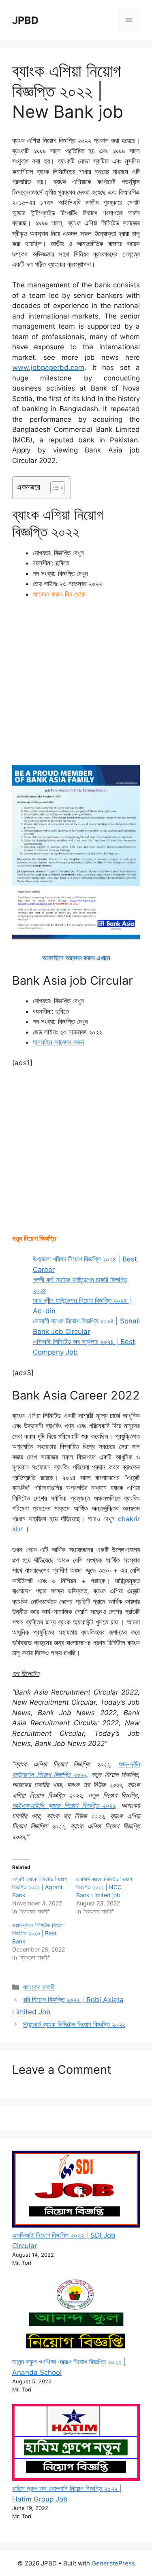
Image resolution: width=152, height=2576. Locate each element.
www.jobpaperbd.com (48, 367)
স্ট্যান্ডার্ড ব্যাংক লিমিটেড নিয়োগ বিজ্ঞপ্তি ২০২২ (74, 2024)
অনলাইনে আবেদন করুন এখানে (76, 958)
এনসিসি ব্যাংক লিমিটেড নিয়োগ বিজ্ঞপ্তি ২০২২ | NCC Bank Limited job (104, 1887)
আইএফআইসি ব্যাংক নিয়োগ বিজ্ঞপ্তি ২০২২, (65, 1805)
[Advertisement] (76, 686)
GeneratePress (113, 2563)
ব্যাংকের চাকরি (39, 1987)
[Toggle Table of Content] (53, 488)
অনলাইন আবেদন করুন (59, 1042)
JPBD (25, 20)
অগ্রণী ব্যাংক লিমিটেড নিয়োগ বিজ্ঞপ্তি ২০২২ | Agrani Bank (40, 1887)
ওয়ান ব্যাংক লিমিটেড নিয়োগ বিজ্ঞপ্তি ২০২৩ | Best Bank (38, 1933)
